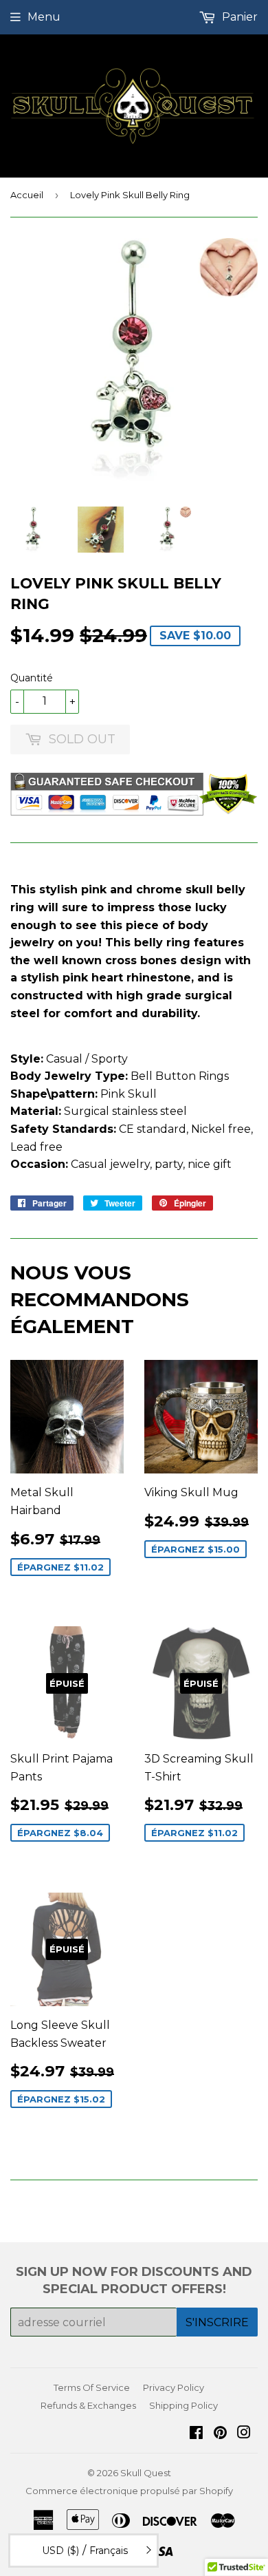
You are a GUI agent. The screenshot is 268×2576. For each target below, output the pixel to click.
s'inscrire (217, 2322)
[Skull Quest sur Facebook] (196, 2434)
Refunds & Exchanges (88, 2405)
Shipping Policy (183, 2405)
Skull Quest (146, 2473)
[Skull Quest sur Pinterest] (220, 2434)
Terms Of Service (92, 2387)
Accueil (27, 195)
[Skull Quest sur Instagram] (244, 2434)
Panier (238, 17)
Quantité (32, 678)
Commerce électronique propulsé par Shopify (129, 2491)
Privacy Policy (174, 2387)
